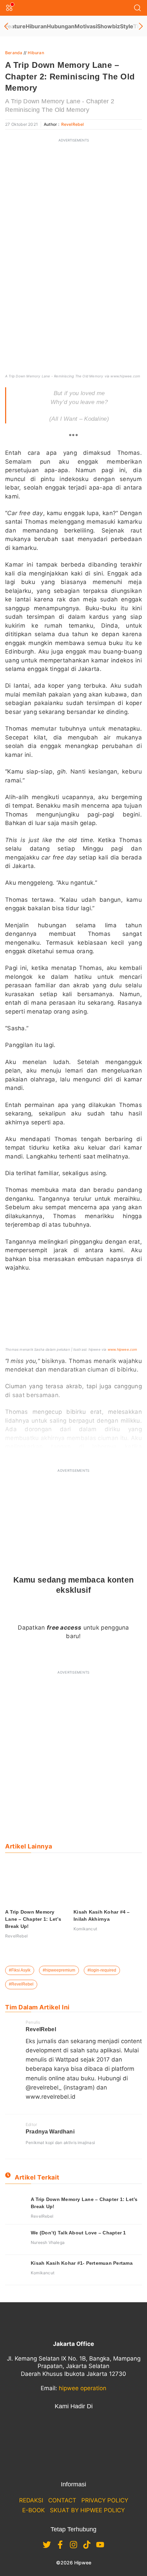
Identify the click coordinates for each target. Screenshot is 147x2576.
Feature (15, 26)
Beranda (14, 53)
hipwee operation (83, 2388)
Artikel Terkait (37, 2177)
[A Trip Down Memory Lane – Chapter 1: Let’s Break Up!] (15, 2206)
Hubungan (61, 26)
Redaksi (31, 2500)
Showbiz (109, 26)
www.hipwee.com (123, 1349)
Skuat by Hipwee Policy (87, 2510)
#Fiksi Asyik (20, 1970)
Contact (62, 2500)
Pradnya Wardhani (50, 2132)
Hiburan (36, 26)
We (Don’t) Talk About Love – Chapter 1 (78, 2233)
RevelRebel (73, 124)
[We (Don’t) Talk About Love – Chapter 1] (15, 2240)
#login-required (102, 1970)
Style (127, 26)
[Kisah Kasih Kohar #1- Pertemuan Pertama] (15, 2270)
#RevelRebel (21, 1984)
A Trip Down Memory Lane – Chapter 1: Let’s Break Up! (33, 1919)
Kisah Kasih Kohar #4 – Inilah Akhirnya (102, 1915)
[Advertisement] (73, 220)
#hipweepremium (59, 1970)
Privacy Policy (105, 2500)
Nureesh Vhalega (48, 2242)
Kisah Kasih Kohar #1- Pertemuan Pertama (82, 2263)
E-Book (34, 2510)
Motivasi (86, 26)
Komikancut (85, 1929)
